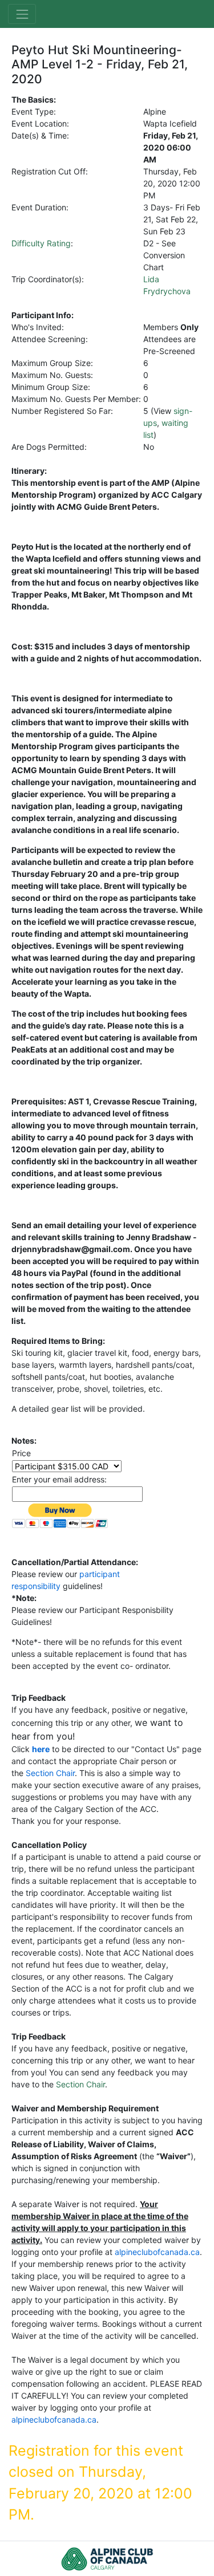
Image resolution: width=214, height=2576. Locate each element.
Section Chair (50, 1773)
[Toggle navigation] (22, 14)
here (41, 1749)
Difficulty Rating (41, 243)
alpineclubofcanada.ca (157, 2252)
